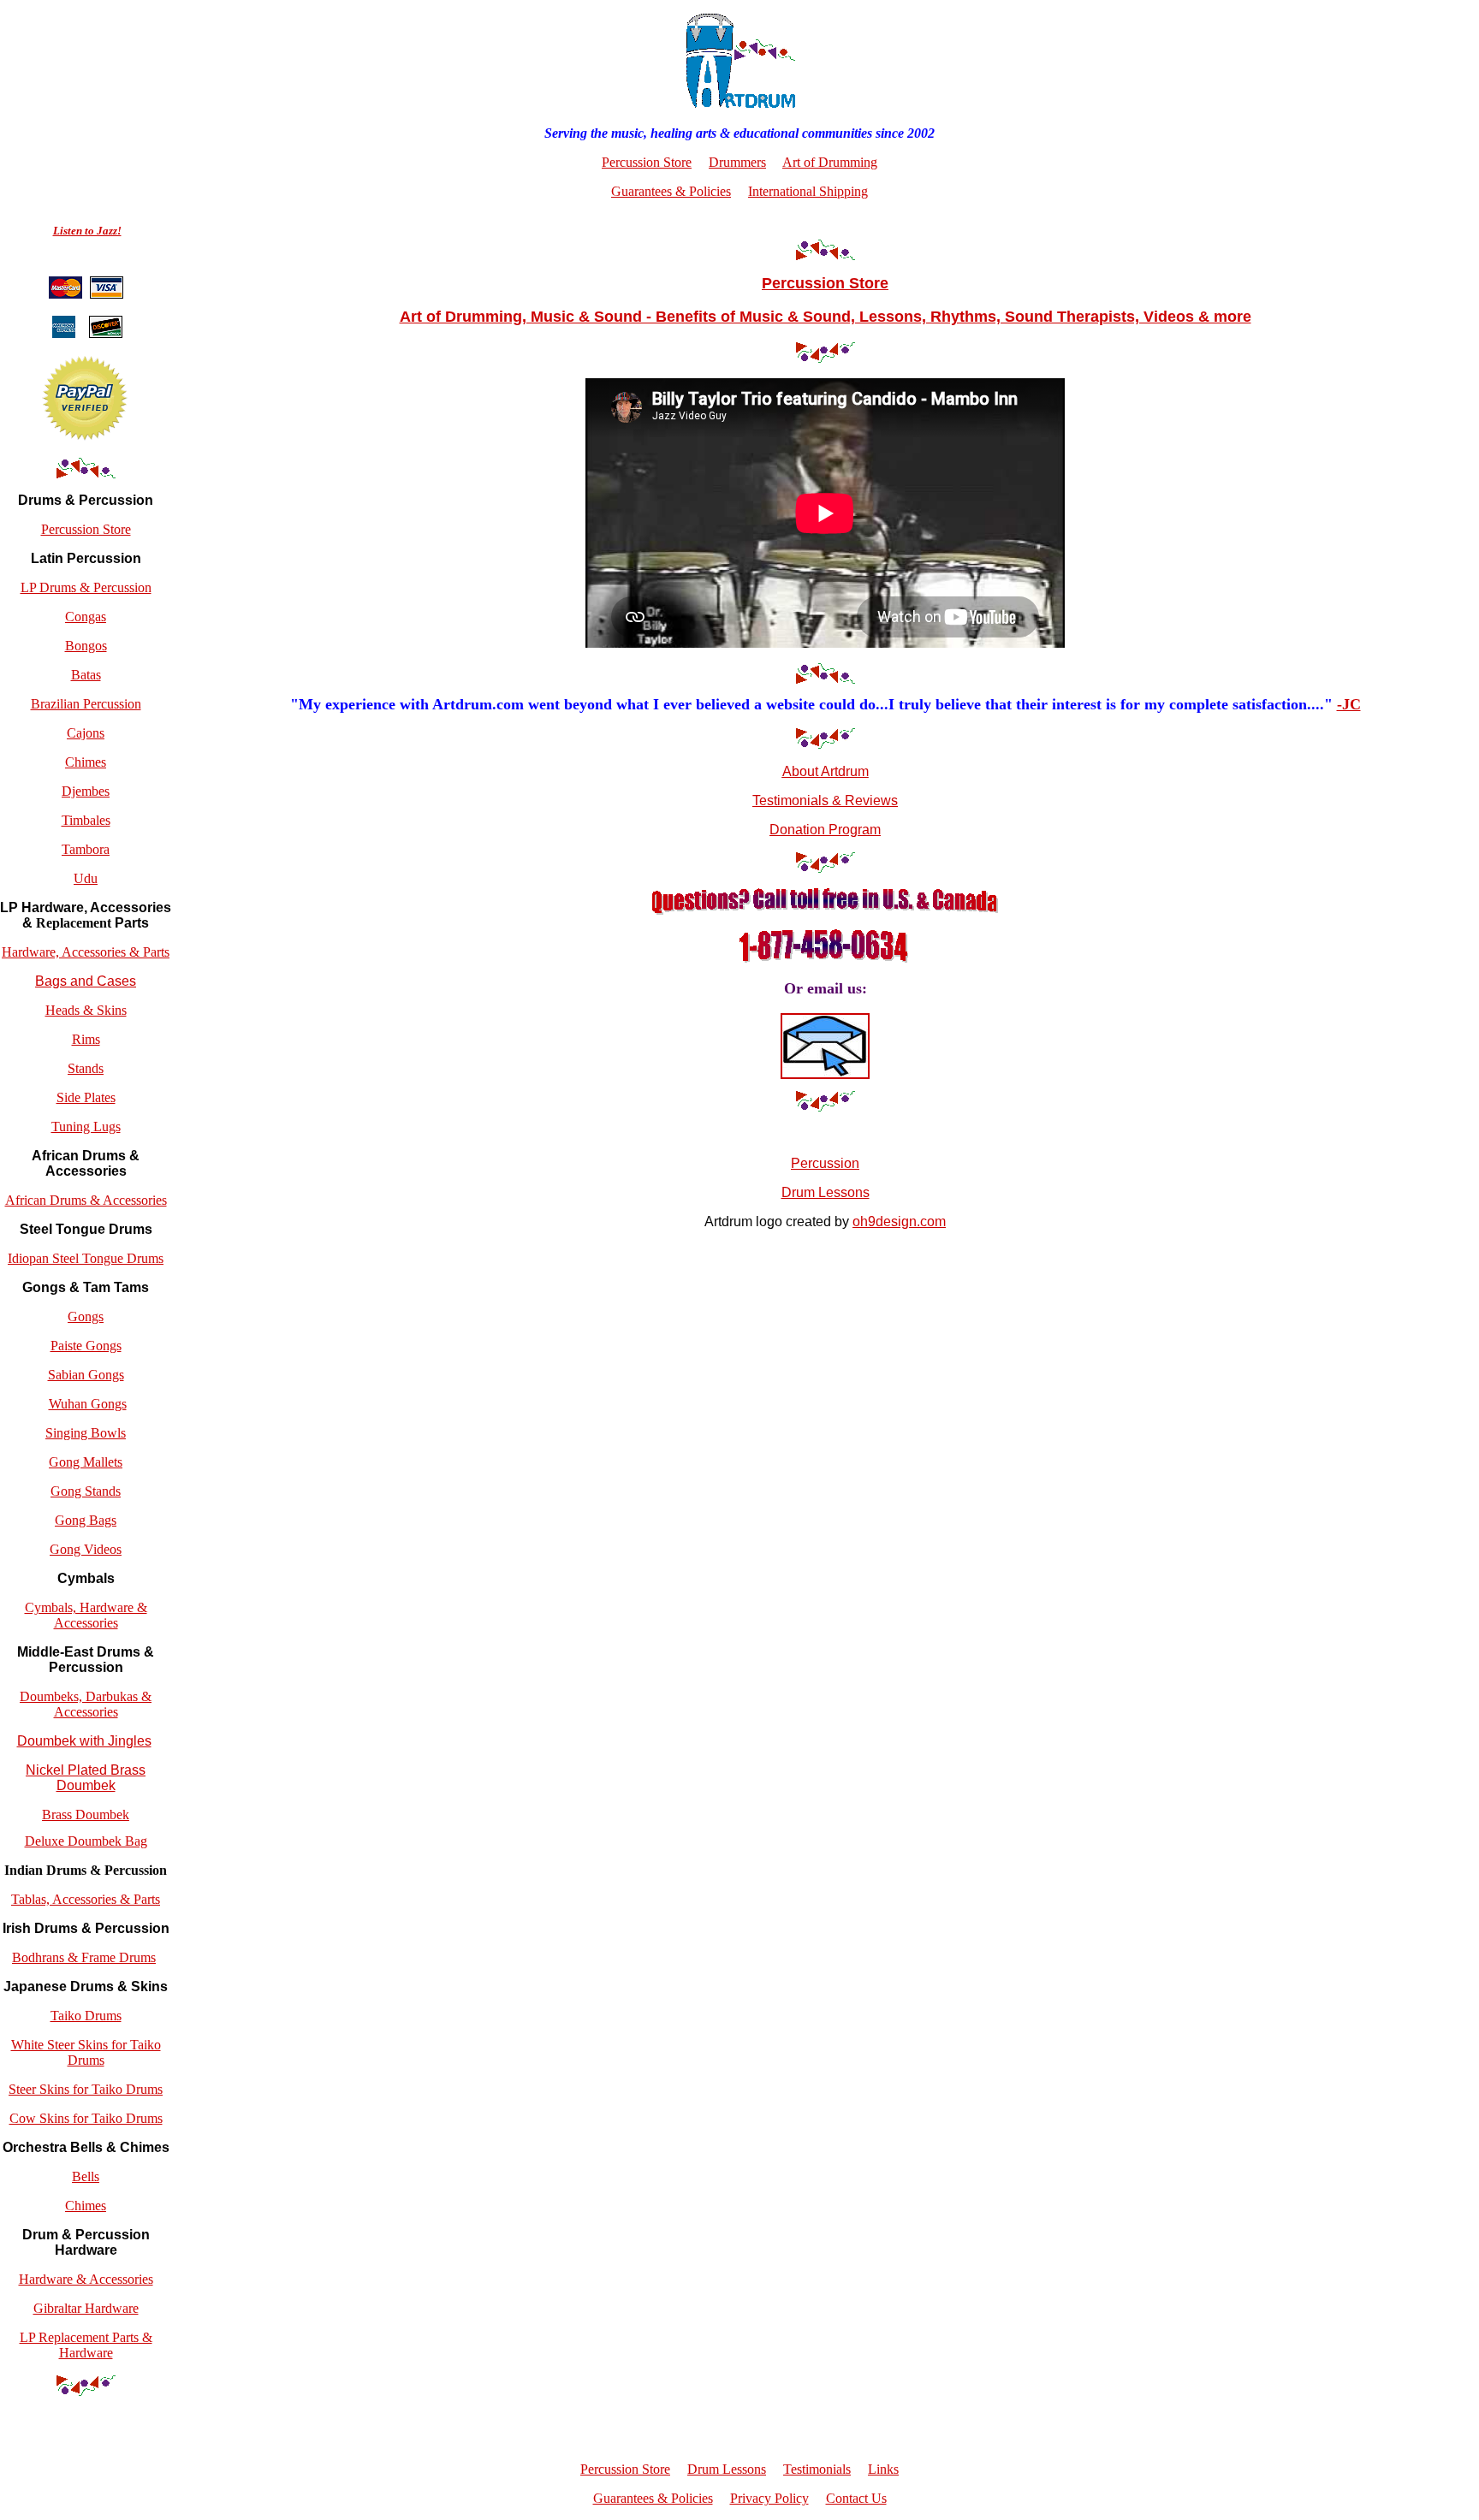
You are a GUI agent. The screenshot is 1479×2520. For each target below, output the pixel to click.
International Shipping (808, 191)
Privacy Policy (769, 2498)
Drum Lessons (826, 1192)
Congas (86, 617)
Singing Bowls (86, 1433)
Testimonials (817, 2469)
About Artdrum (826, 771)
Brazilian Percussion (86, 704)
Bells (86, 2176)
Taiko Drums (86, 2016)
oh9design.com (899, 1221)
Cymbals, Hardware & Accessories (86, 1615)
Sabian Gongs (86, 1375)
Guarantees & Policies (671, 191)
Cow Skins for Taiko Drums (86, 2118)
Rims (86, 1039)
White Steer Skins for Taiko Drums (86, 2052)
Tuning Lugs (86, 1127)
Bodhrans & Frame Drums (84, 1957)
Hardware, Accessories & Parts (86, 952)
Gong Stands (86, 1491)
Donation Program (825, 830)
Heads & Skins (86, 1010)
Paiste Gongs (86, 1346)
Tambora (86, 849)
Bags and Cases (86, 981)
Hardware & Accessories (86, 2279)
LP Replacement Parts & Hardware (86, 2345)
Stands (86, 1068)
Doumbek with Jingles (84, 1741)
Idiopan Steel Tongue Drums (86, 1258)
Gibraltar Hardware (86, 2308)
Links (883, 2469)
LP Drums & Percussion (86, 587)
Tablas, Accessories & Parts (86, 1899)
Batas (86, 675)
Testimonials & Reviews (825, 800)
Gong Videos (86, 1549)
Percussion (825, 1163)
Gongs (86, 1316)
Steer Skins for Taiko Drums (86, 2089)
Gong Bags (86, 1520)
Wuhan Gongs (88, 1404)
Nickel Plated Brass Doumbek (86, 1778)
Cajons (86, 733)
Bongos (86, 646)
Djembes (86, 791)
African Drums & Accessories (86, 1200)
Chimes (86, 762)
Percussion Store (86, 529)
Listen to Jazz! (87, 231)
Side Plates (86, 1097)
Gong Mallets (86, 1462)
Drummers (737, 162)
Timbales (86, 820)
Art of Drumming (830, 162)
